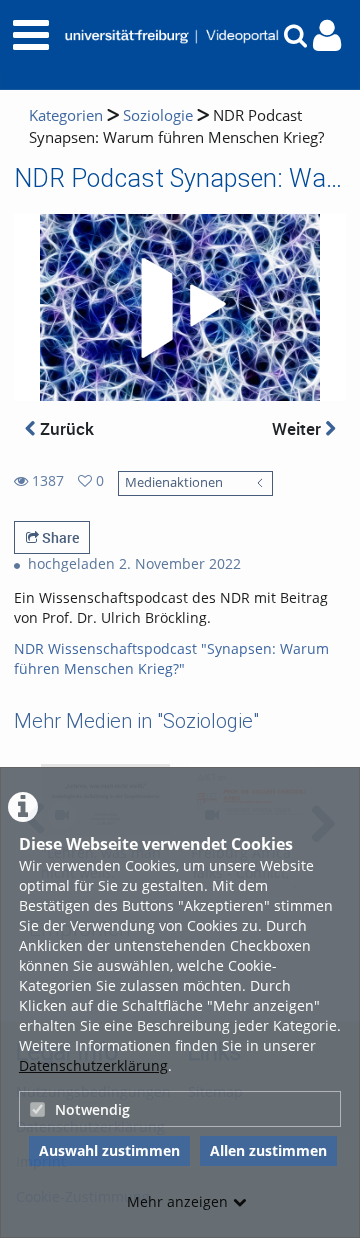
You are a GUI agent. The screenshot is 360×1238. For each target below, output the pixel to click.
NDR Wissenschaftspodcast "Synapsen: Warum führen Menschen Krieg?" (171, 658)
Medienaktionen (174, 482)
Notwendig (92, 1109)
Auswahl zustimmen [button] (109, 1150)
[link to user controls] (327, 35)
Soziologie (158, 115)
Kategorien (66, 115)
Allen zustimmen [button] (268, 1150)
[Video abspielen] (180, 308)
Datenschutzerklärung (93, 1065)
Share (59, 537)
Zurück (65, 428)
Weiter (298, 428)
